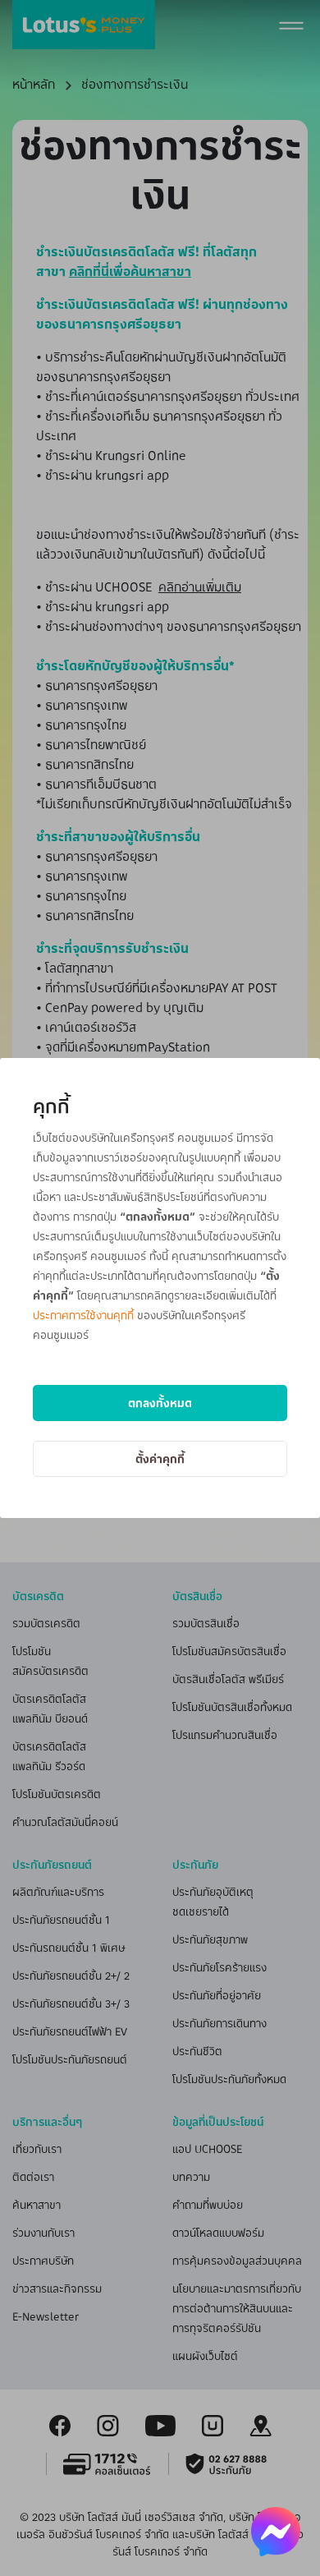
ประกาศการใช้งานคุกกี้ (83, 1315)
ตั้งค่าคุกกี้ (160, 1458)
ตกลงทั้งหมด (160, 1403)
